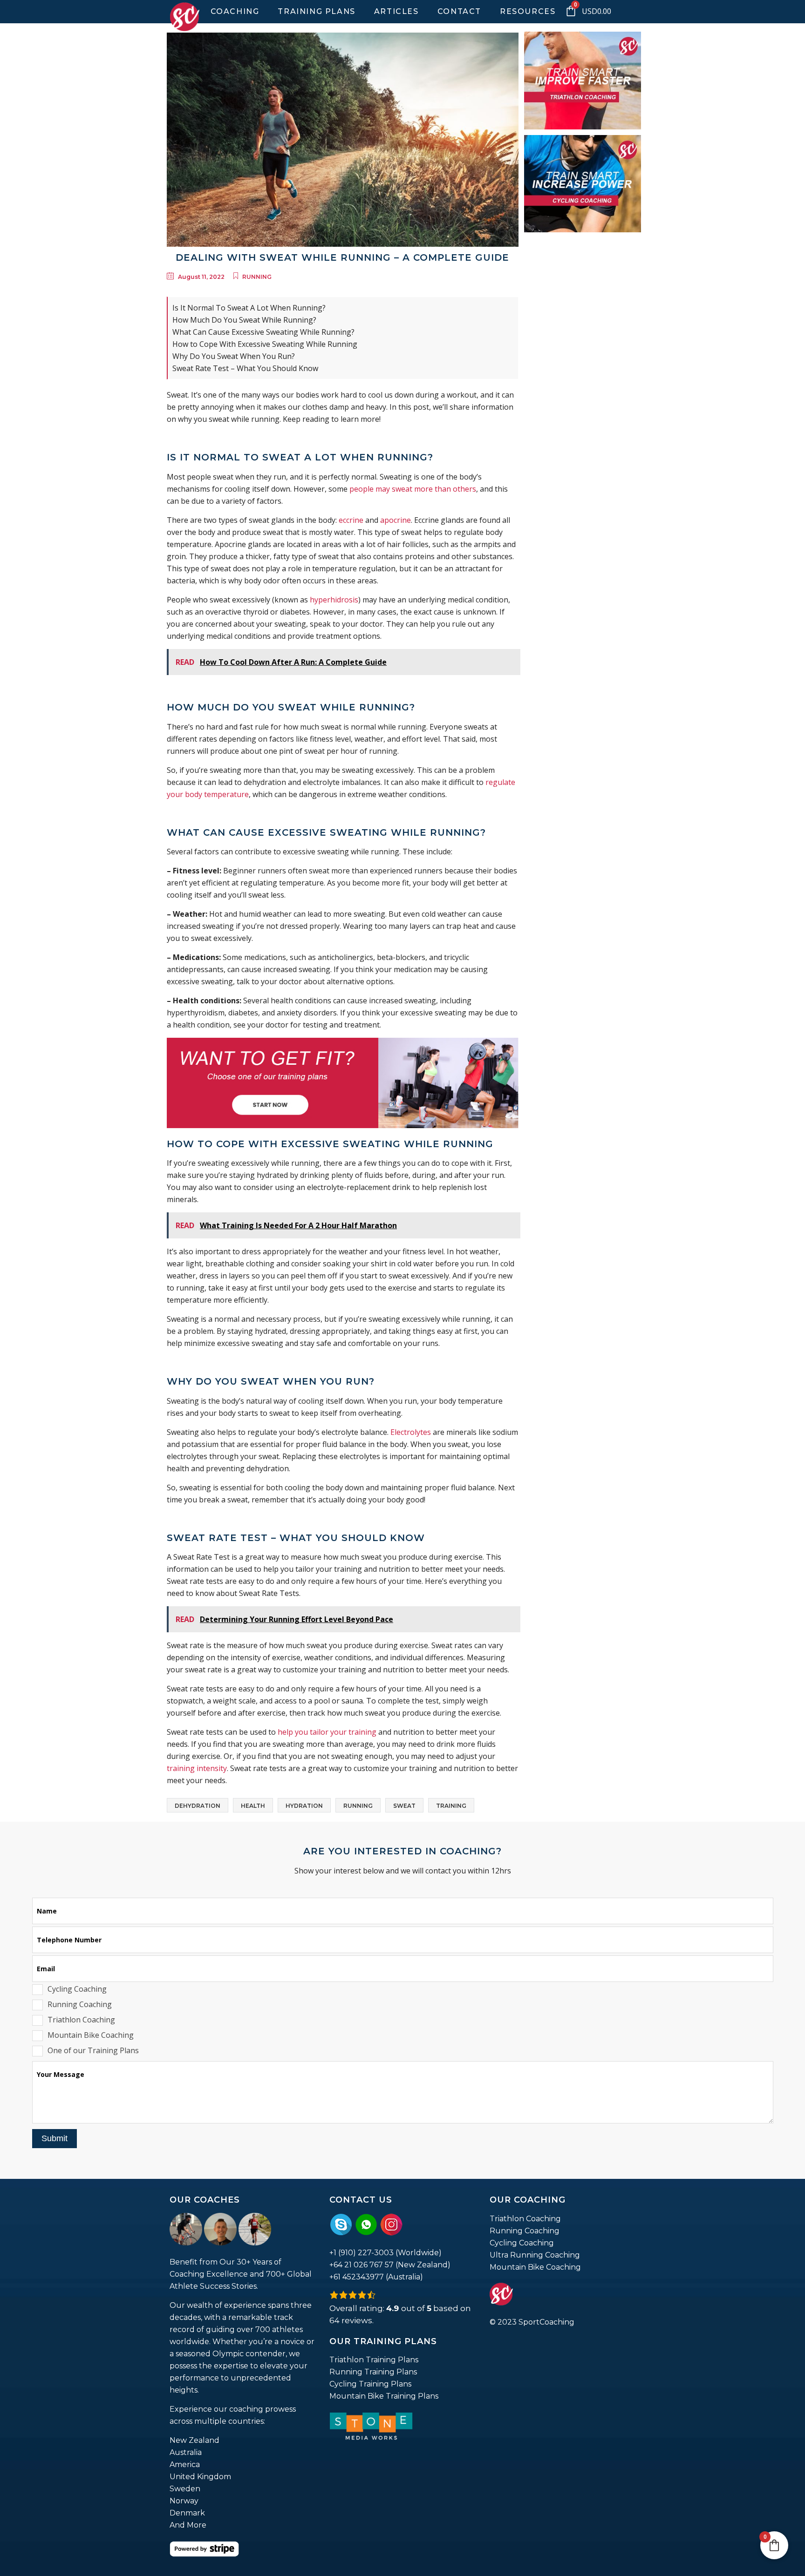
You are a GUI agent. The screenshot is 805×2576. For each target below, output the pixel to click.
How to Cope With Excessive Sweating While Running (265, 344)
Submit (55, 2138)
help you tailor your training (327, 1732)
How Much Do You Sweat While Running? (244, 320)
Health (253, 1806)
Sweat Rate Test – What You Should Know (245, 368)
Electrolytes (411, 1432)
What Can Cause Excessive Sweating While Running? (263, 332)
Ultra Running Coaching (535, 2255)
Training (451, 1806)
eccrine (351, 520)
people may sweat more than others (413, 489)
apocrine (396, 520)
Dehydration (198, 1806)
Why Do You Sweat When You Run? (234, 356)
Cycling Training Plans (370, 2384)
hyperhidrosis (334, 600)
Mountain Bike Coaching (535, 2267)
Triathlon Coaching (525, 2219)
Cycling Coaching (522, 2243)
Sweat (404, 1806)
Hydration (304, 1806)
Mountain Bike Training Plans (384, 2396)
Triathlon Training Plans (374, 2360)
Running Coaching (525, 2231)
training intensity (197, 1768)
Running (257, 277)
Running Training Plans (373, 2372)
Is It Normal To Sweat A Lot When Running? (249, 308)
